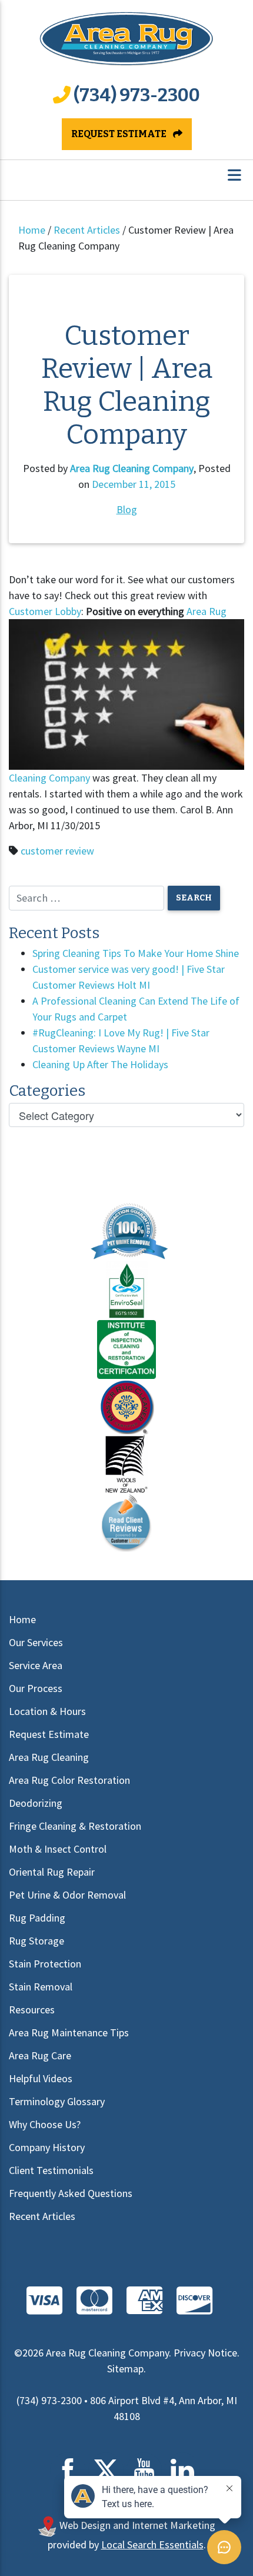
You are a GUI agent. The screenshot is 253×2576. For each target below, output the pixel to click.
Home (32, 230)
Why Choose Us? (45, 2124)
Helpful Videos (41, 2078)
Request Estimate (120, 134)
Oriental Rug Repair (52, 1872)
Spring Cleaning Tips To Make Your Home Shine (136, 953)
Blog (127, 509)
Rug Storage (36, 1941)
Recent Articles (87, 230)
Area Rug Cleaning (49, 1757)
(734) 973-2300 (137, 95)
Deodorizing (36, 1803)
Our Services (36, 1642)
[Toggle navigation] (234, 175)
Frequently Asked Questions (71, 2193)
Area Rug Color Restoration (69, 1780)
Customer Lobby (45, 611)
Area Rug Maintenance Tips (69, 2032)
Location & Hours (47, 1711)
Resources (32, 2010)
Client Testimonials (51, 2170)
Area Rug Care (40, 2055)
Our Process (36, 1688)
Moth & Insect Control (58, 1849)
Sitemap (125, 2369)
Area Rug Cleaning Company (132, 468)
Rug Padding (37, 1918)
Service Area (36, 1665)
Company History (47, 2147)
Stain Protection (45, 1964)
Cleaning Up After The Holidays (100, 1064)
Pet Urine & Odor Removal (67, 1895)
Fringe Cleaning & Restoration (75, 1826)
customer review (57, 851)
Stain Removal (41, 1987)
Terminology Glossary (57, 2101)
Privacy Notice (205, 2353)
